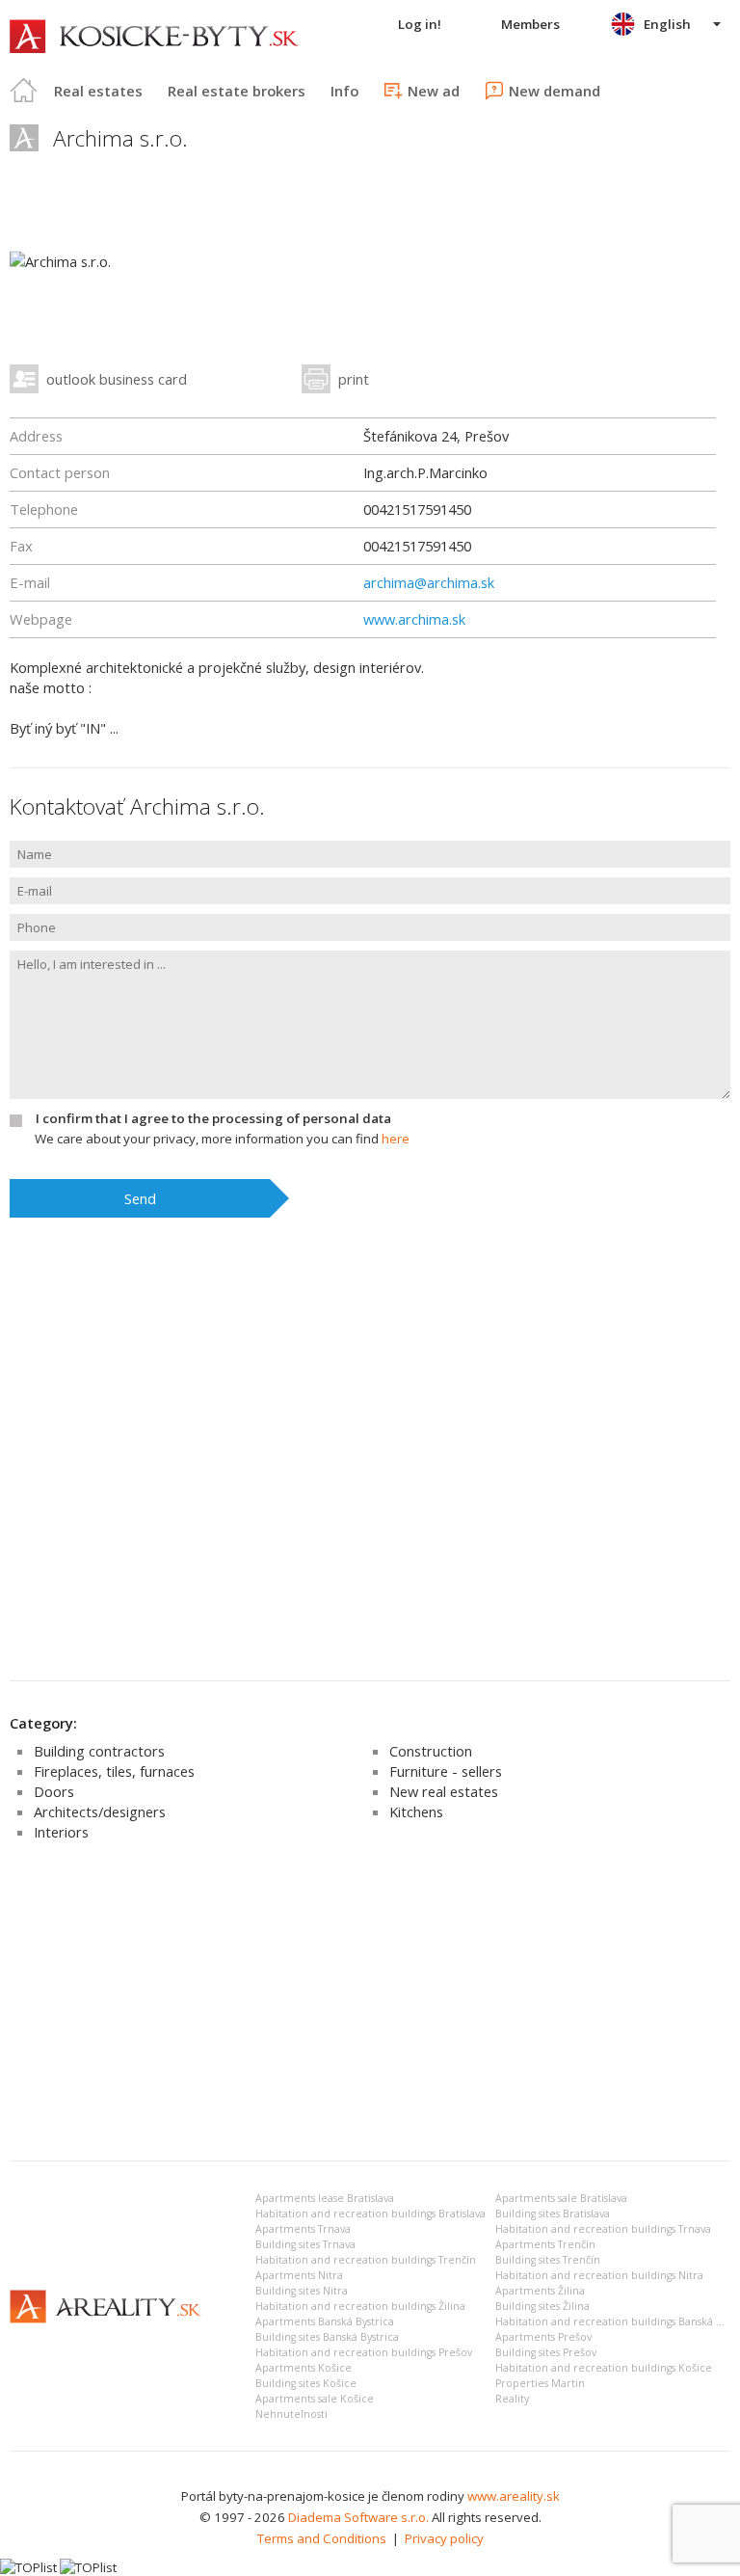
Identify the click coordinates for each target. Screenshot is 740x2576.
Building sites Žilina (542, 2306)
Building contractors (99, 1751)
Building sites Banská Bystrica (327, 2337)
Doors (54, 1791)
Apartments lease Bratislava (325, 2198)
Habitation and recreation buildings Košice (604, 2368)
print (354, 379)
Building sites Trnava (305, 2244)
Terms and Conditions (322, 2538)
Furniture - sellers (446, 1771)
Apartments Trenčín (545, 2244)
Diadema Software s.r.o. (358, 2517)
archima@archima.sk (429, 582)
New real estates (444, 1791)
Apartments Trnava (303, 2229)
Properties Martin (540, 2383)
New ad (434, 91)
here (396, 1139)
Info (344, 91)
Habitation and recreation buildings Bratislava (370, 2214)
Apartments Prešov (543, 2337)
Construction (431, 1751)
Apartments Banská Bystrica (325, 2321)
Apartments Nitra (299, 2275)
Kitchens (416, 1811)
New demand (555, 91)
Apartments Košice (304, 2368)
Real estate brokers (237, 91)
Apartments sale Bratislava (561, 2198)
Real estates (98, 91)
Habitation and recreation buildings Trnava (603, 2229)
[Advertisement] (370, 2001)
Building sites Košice (306, 2383)
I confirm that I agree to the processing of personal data (213, 1118)
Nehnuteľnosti (291, 2414)
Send (140, 1198)
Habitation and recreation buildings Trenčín (366, 2260)
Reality (512, 2399)
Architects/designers (100, 1811)
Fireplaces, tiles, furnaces (114, 1771)
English (667, 24)
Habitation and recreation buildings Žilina (360, 2306)
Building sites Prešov (546, 2352)
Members (530, 24)
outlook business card (117, 379)
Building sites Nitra (302, 2291)
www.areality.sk (514, 2496)
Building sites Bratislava (553, 2214)
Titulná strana (24, 91)
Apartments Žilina (540, 2291)
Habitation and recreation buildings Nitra (599, 2275)
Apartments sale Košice (315, 2399)
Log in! (420, 24)
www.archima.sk (414, 619)
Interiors (61, 1832)
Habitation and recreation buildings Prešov (364, 2352)
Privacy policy (444, 2538)
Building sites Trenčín (548, 2260)
